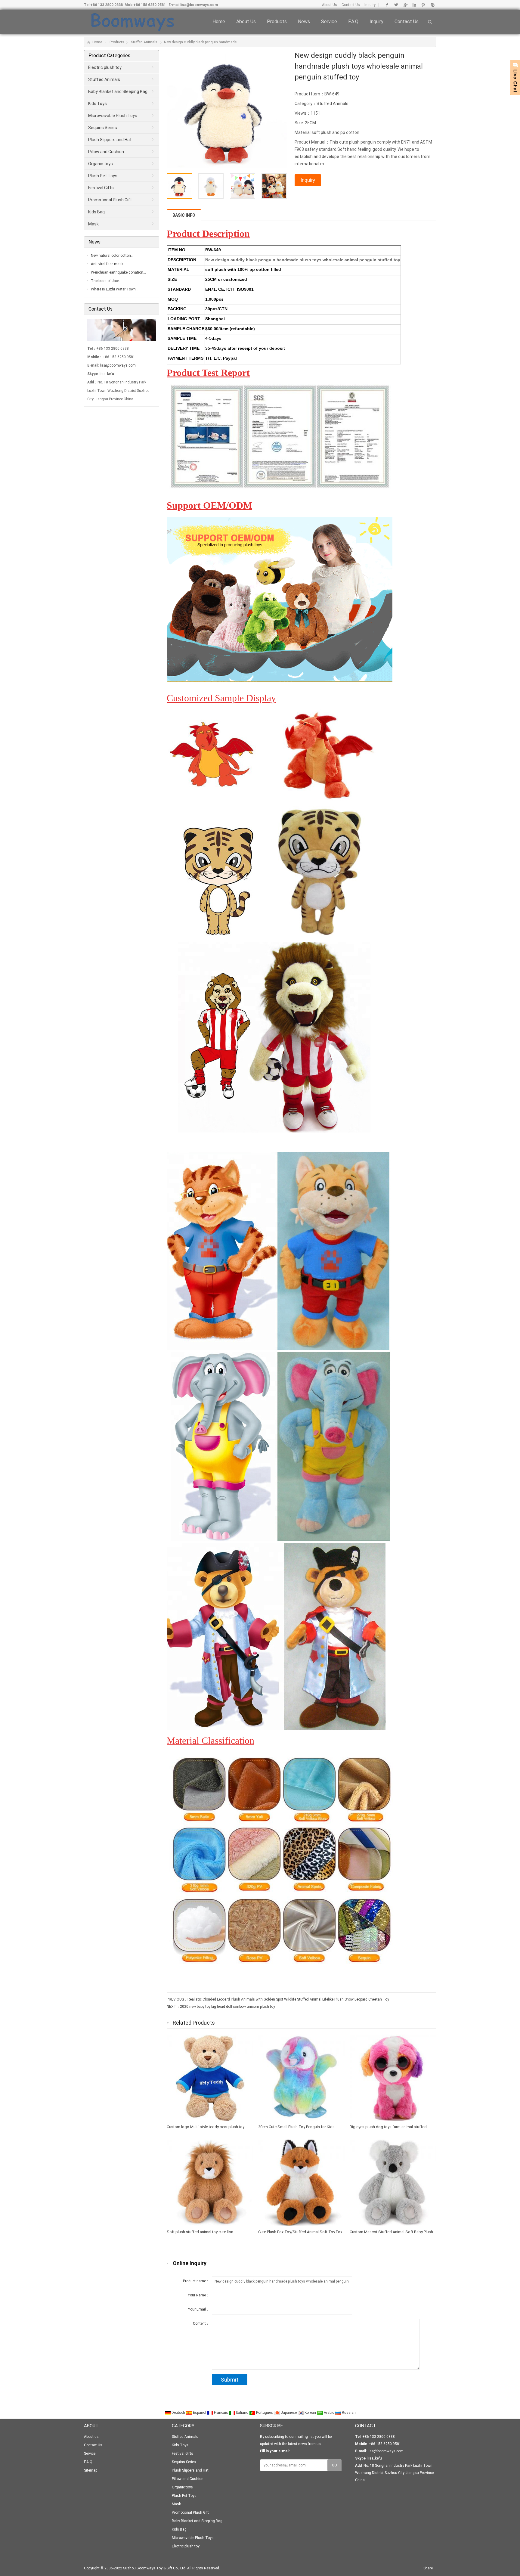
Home (219, 22)
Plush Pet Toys (103, 176)
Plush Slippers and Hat (110, 140)
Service (329, 22)
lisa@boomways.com (199, 5)
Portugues (265, 2413)
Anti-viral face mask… (108, 264)
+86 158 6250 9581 (150, 5)
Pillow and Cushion (106, 152)
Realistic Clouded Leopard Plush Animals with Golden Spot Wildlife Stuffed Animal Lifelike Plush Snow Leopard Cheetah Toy (288, 1999)
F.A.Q (353, 22)
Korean (310, 2413)
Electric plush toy (105, 67)
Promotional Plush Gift (110, 200)
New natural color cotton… (112, 256)
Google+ (405, 5)
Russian (348, 2413)
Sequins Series (103, 128)
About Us (330, 5)
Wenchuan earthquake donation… (118, 272)
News (304, 22)
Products (277, 22)
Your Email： (199, 2309)
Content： (201, 2323)
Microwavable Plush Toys (113, 116)
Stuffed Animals (144, 42)
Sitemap (91, 2470)
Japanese (289, 2413)
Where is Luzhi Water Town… (115, 289)
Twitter (396, 5)
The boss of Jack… (107, 281)
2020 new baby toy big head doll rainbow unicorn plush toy (227, 2007)
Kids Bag (96, 212)
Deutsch (178, 2413)
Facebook (387, 5)
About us (246, 22)
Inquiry (370, 5)
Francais (221, 2413)
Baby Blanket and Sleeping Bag (118, 91)
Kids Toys (97, 104)
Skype (432, 5)
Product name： (196, 2281)
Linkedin (414, 5)
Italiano (242, 2413)
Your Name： (199, 2295)
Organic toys (101, 164)
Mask (93, 224)
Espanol (200, 2413)
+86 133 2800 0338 (107, 5)
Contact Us (351, 5)
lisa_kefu (107, 374)
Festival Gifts (101, 188)
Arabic (329, 2413)
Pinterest (423, 5)
